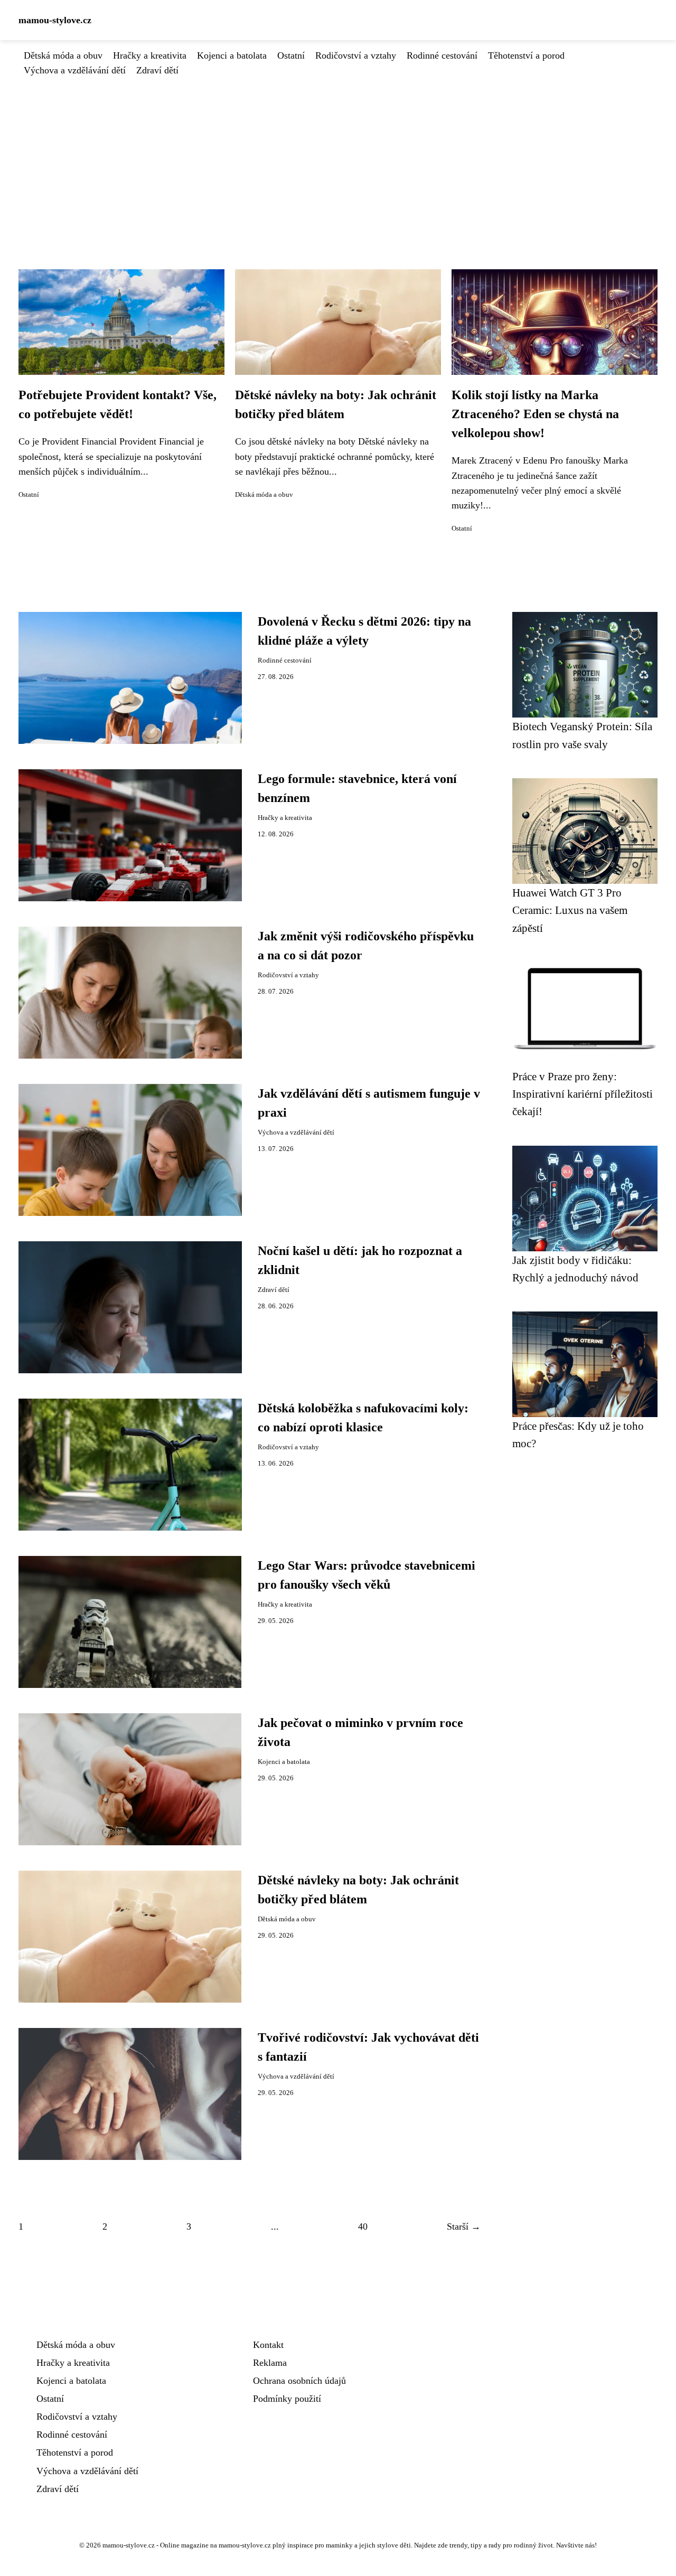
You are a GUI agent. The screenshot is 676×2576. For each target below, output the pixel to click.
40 (363, 2226)
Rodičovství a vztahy (356, 55)
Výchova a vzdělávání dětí (75, 70)
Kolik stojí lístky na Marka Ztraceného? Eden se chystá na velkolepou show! (535, 414)
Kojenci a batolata (232, 55)
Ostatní (291, 55)
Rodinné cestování (442, 55)
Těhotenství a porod (526, 55)
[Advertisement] (338, 157)
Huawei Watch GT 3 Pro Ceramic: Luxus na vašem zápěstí (570, 910)
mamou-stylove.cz (55, 20)
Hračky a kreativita (150, 55)
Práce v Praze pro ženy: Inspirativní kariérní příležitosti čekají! (583, 1094)
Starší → (464, 2226)
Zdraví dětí (157, 70)
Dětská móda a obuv (63, 55)
